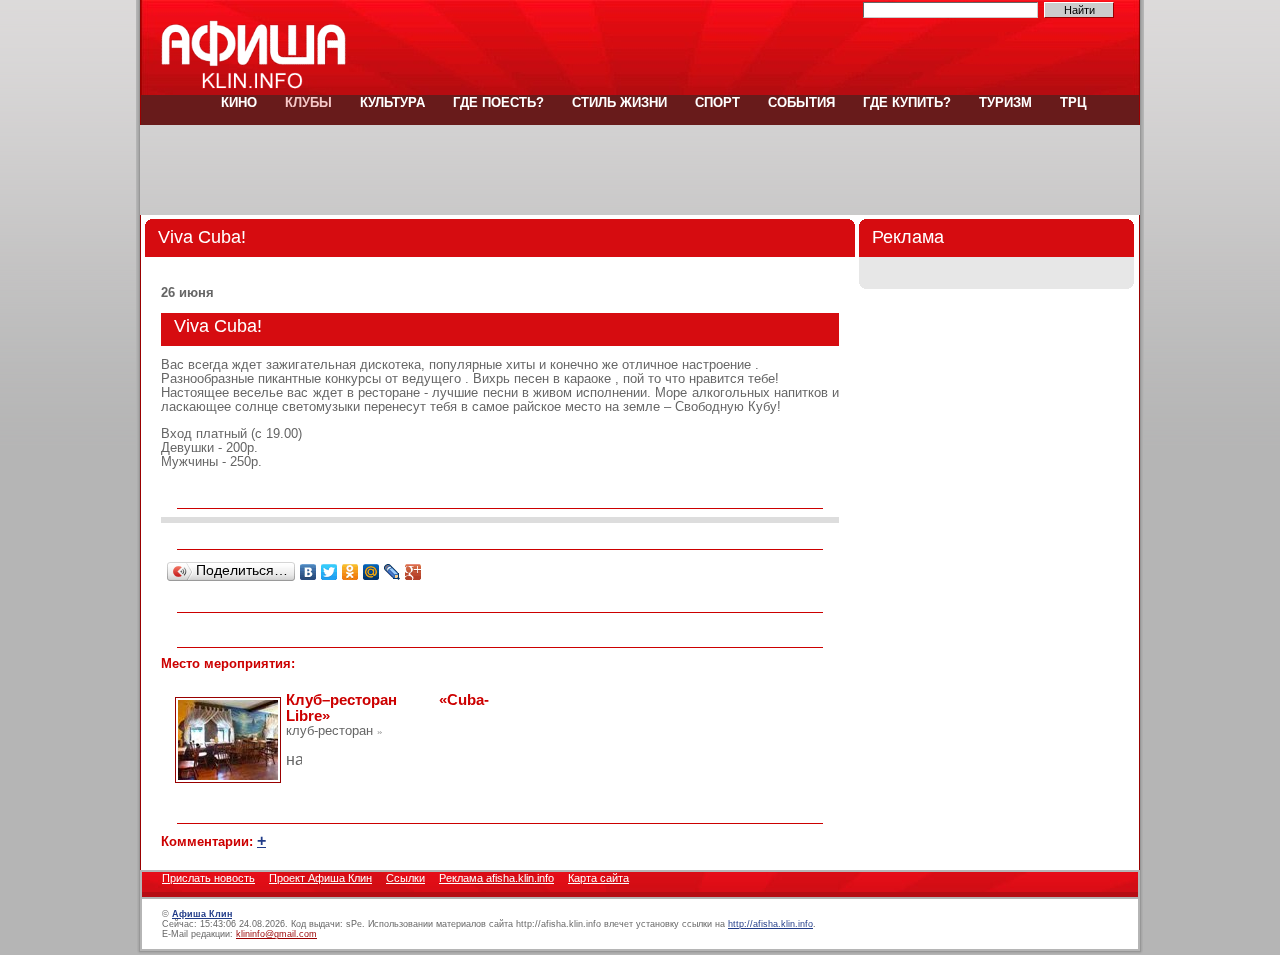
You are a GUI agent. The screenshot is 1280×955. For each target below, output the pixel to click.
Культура (392, 102)
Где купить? (907, 102)
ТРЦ (1071, 102)
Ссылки (405, 878)
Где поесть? (498, 102)
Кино (239, 102)
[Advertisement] (640, 170)
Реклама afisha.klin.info (496, 878)
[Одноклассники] (350, 572)
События (801, 102)
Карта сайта (598, 878)
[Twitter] (329, 572)
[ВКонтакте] (308, 572)
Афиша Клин (202, 914)
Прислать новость (208, 878)
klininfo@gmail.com (276, 934)
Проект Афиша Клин (320, 878)
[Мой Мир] (371, 572)
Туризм (1005, 102)
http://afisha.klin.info (770, 924)
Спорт (717, 102)
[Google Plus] (413, 572)
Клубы (308, 102)
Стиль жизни (619, 102)
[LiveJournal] (392, 572)
